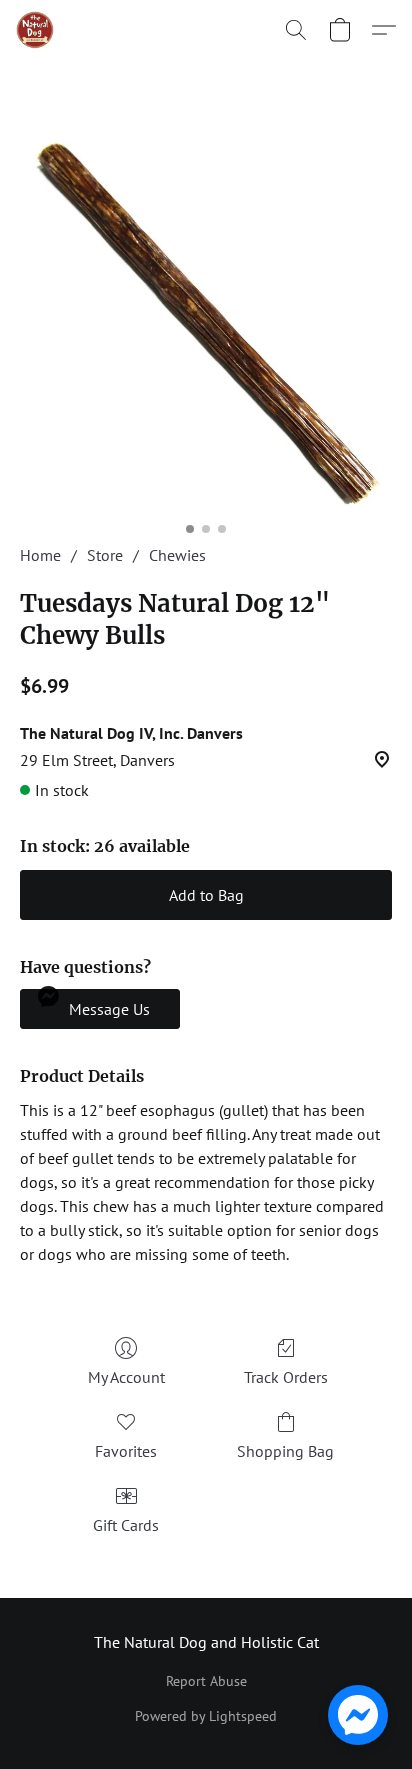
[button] (36, 30)
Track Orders (286, 1377)
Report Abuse (206, 1681)
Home (40, 555)
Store (105, 555)
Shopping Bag (285, 1451)
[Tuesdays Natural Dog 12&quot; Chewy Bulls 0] (206, 326)
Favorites (126, 1451)
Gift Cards (126, 1525)
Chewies (177, 555)
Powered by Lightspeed (206, 1716)
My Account (126, 1377)
